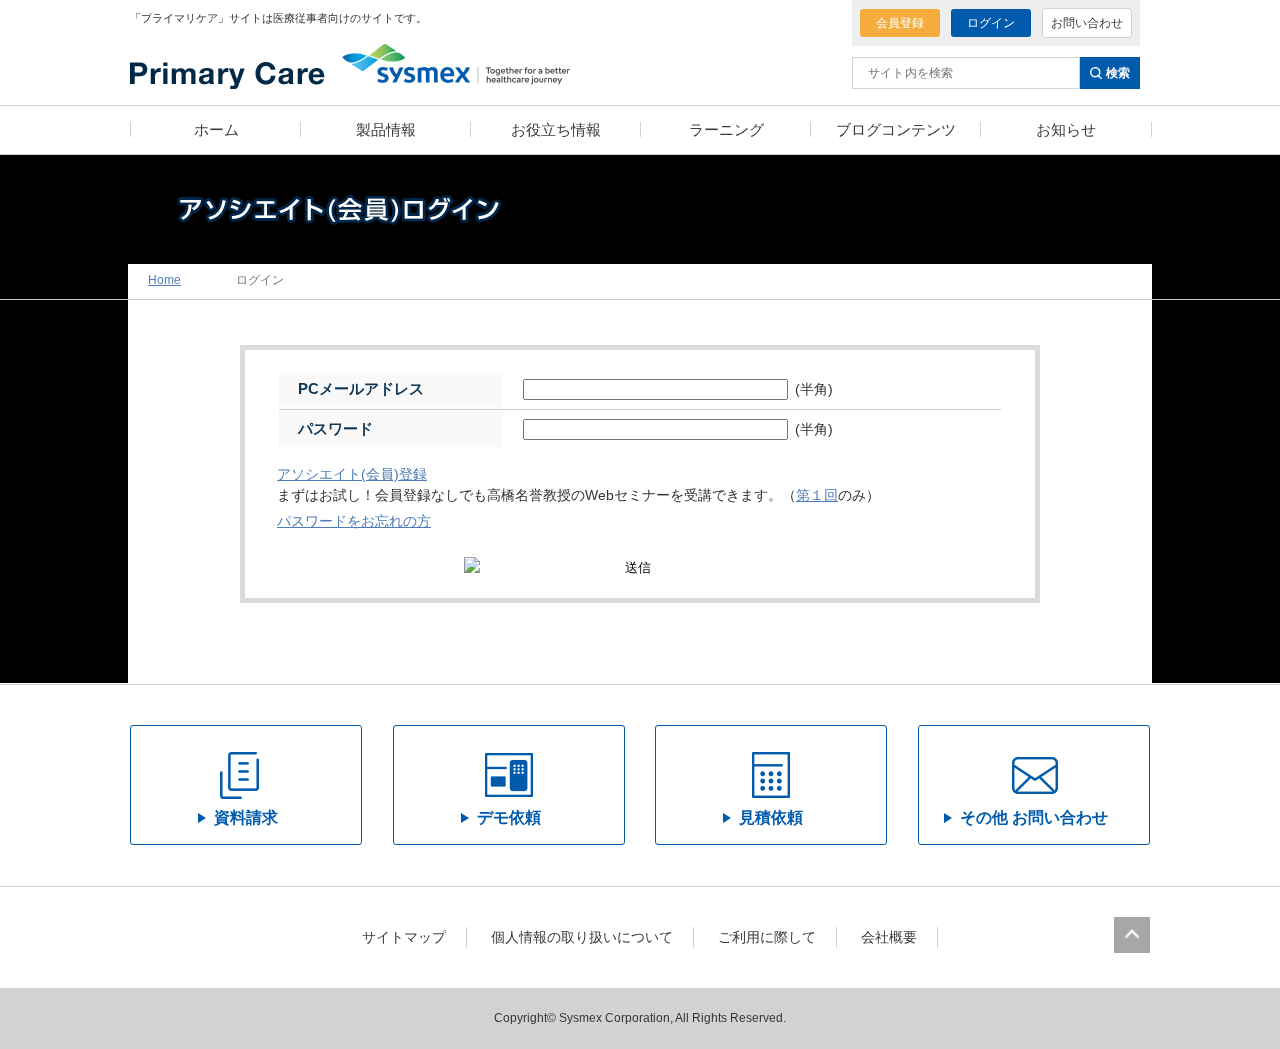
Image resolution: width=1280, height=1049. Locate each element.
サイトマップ (404, 937)
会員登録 (900, 23)
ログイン (991, 23)
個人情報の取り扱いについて (582, 937)
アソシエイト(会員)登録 (352, 474)
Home (164, 280)
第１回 (817, 495)
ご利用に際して (767, 937)
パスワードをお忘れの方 (354, 521)
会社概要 (889, 937)
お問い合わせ (1087, 23)
